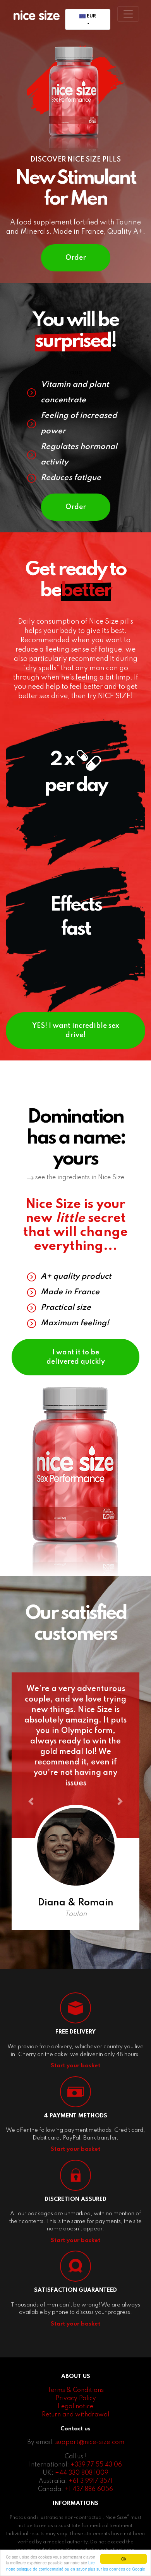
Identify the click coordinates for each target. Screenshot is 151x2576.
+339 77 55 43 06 (96, 2465)
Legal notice (75, 2407)
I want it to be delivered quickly (76, 1357)
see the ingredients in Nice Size (79, 1178)
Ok (124, 2559)
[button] (31, 1801)
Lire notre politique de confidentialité (51, 2566)
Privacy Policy (76, 2399)
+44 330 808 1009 (82, 2473)
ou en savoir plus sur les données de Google (105, 2569)
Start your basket (75, 2066)
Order (76, 258)
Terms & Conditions (75, 2390)
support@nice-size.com (90, 2442)
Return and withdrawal (75, 2415)
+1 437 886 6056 (89, 2489)
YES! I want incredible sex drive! (76, 1031)
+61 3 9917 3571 (91, 2481)
